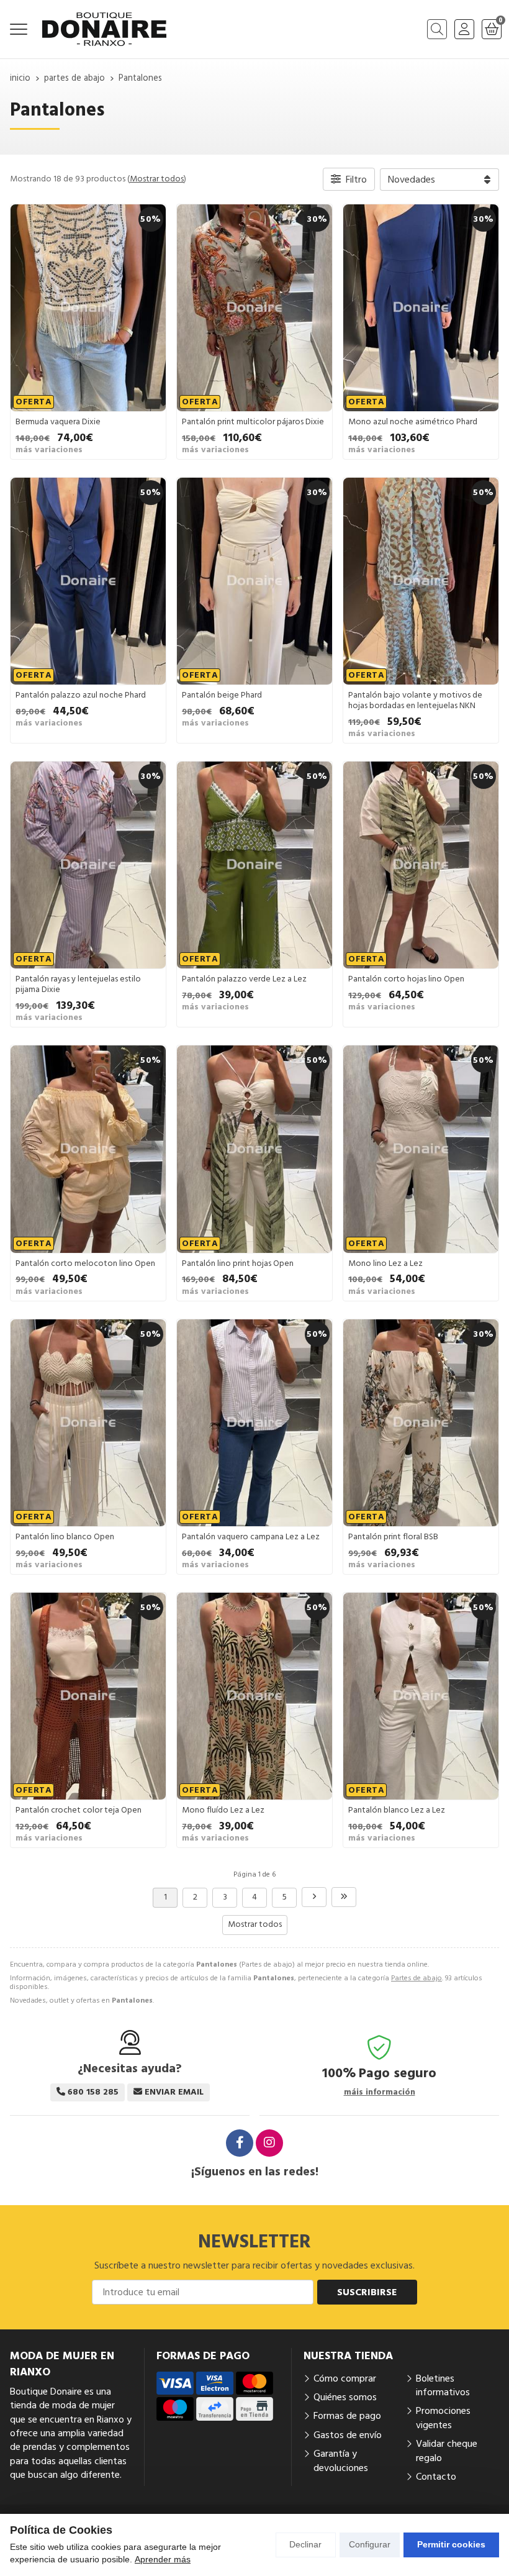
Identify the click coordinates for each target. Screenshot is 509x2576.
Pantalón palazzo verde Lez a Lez (244, 979)
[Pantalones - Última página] (344, 1897)
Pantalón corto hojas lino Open (406, 979)
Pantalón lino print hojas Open (238, 1263)
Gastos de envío (348, 2435)
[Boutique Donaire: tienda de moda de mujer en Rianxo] (104, 29)
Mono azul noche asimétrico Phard (413, 422)
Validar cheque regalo (447, 2451)
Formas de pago (347, 2416)
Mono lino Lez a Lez (385, 1263)
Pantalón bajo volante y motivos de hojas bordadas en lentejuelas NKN (415, 700)
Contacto (436, 2477)
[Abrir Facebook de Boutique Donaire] (240, 2143)
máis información (380, 2092)
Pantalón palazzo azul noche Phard (81, 695)
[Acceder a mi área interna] (464, 29)
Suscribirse (367, 2292)
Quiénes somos (345, 2397)
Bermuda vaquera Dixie (58, 422)
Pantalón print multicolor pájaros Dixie (253, 422)
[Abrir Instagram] (269, 2143)
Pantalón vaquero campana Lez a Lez (251, 1537)
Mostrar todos (157, 179)
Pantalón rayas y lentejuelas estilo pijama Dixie (78, 984)
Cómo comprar (345, 2378)
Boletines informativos (443, 2385)
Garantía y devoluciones (341, 2460)
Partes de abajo (417, 1978)
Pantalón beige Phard (222, 695)
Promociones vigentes (443, 2418)
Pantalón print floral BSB (393, 1537)
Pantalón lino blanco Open (65, 1537)
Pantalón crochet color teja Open (79, 1810)
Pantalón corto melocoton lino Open (85, 1263)
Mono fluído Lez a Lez (223, 1810)
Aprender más (163, 2559)
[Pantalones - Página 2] (314, 1897)
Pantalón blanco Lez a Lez (397, 1810)
